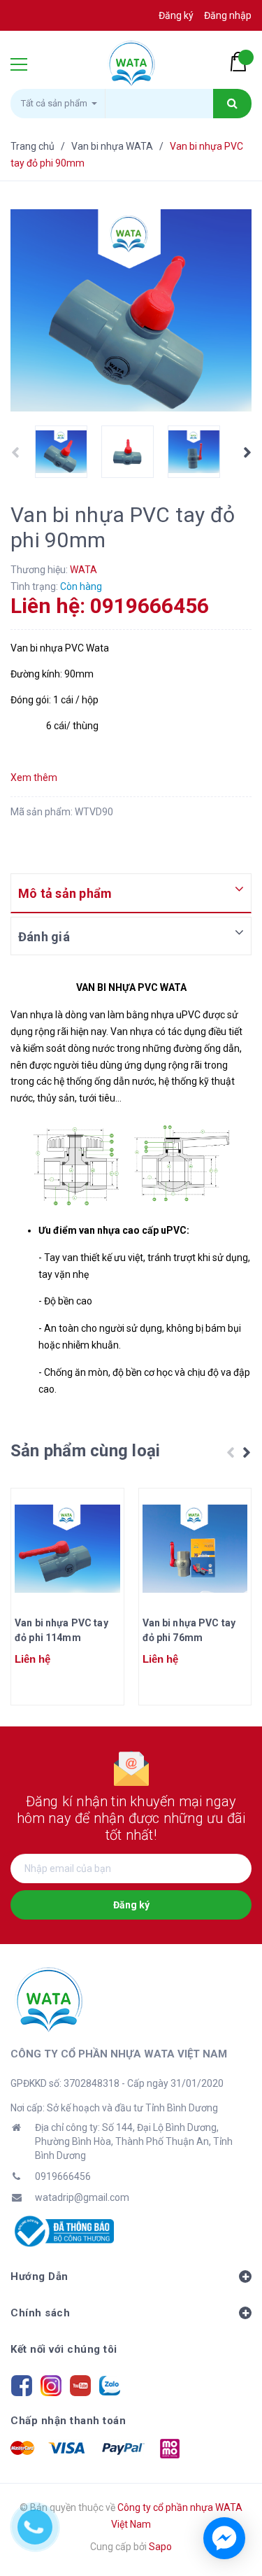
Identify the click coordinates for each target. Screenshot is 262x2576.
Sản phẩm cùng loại (85, 1451)
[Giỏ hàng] (241, 62)
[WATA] (48, 1999)
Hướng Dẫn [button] (39, 2276)
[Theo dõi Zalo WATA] (110, 2384)
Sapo (160, 2547)
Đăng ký (131, 1905)
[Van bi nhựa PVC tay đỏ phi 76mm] (195, 1549)
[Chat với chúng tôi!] (224, 2538)
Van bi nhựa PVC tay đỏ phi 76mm (189, 1630)
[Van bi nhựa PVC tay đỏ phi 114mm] (67, 1549)
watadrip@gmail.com (82, 2197)
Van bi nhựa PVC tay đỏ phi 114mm (61, 1630)
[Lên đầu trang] (231, 2489)
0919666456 (63, 2176)
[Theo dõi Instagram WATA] (51, 2384)
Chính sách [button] (40, 2313)
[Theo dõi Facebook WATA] (22, 2384)
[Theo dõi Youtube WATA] (80, 2384)
